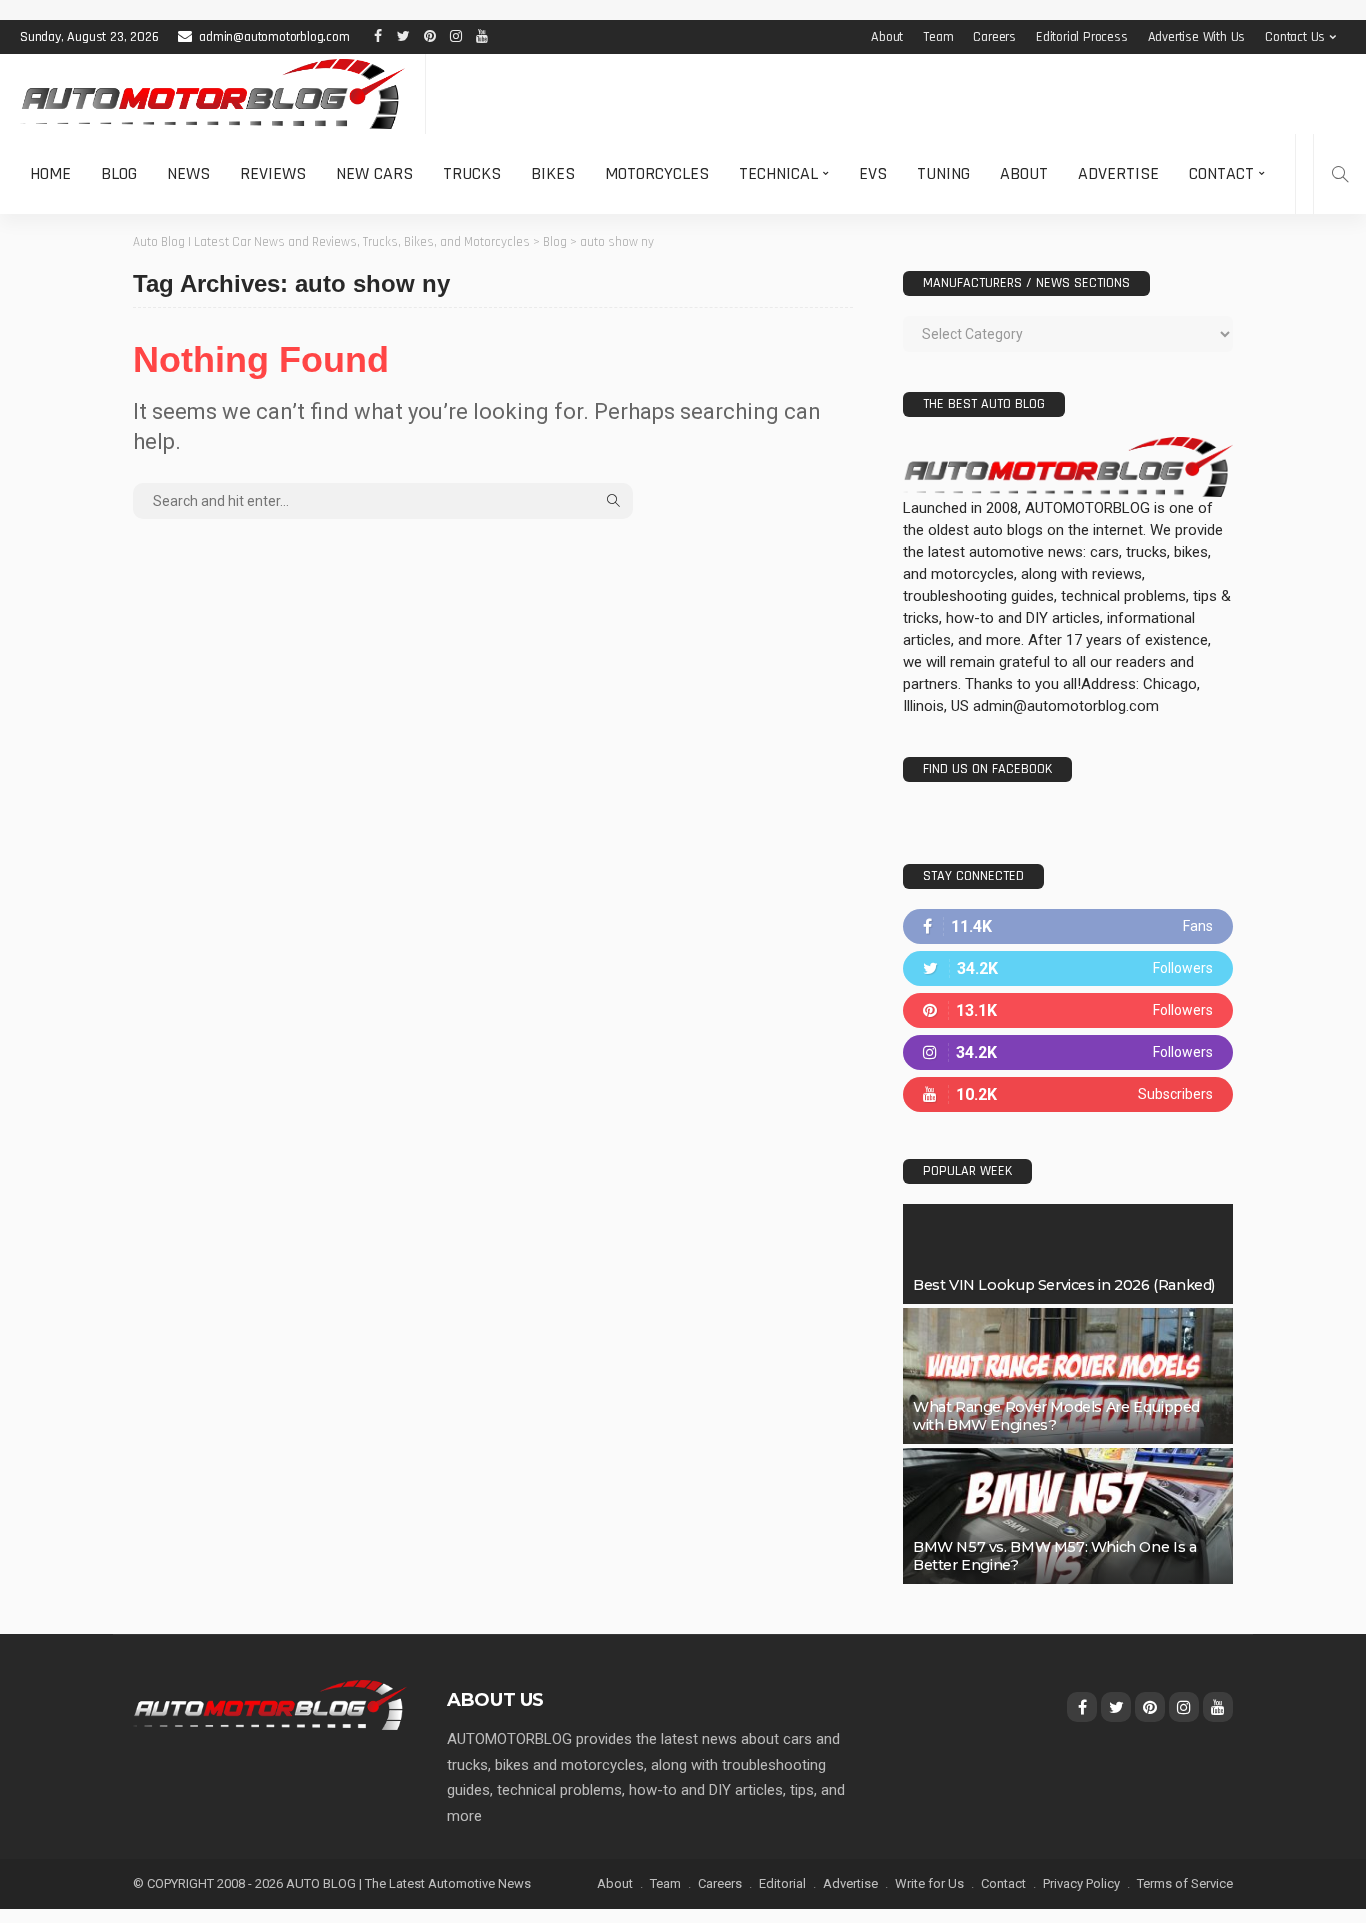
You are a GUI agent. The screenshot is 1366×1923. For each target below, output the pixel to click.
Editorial (782, 1883)
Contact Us (1295, 37)
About (887, 37)
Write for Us (929, 1883)
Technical (778, 173)
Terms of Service (1185, 1883)
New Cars (374, 173)
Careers (994, 37)
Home (50, 173)
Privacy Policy (1081, 1883)
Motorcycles (657, 173)
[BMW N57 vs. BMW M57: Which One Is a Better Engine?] (1068, 1516)
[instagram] (1068, 1052)
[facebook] (1068, 926)
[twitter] (1068, 968)
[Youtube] (1068, 1094)
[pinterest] (1068, 1010)
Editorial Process (1082, 37)
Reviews (273, 173)
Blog (119, 173)
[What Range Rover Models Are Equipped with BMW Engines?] (1068, 1376)
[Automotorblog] (212, 94)
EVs (873, 173)
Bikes (553, 173)
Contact (1221, 173)
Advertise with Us (1197, 37)
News (188, 173)
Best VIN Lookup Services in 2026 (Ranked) (1064, 1285)
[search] (1340, 174)
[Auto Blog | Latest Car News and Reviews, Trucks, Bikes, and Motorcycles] (270, 1704)
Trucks (472, 173)
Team (938, 37)
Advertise (1118, 173)
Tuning (943, 173)
